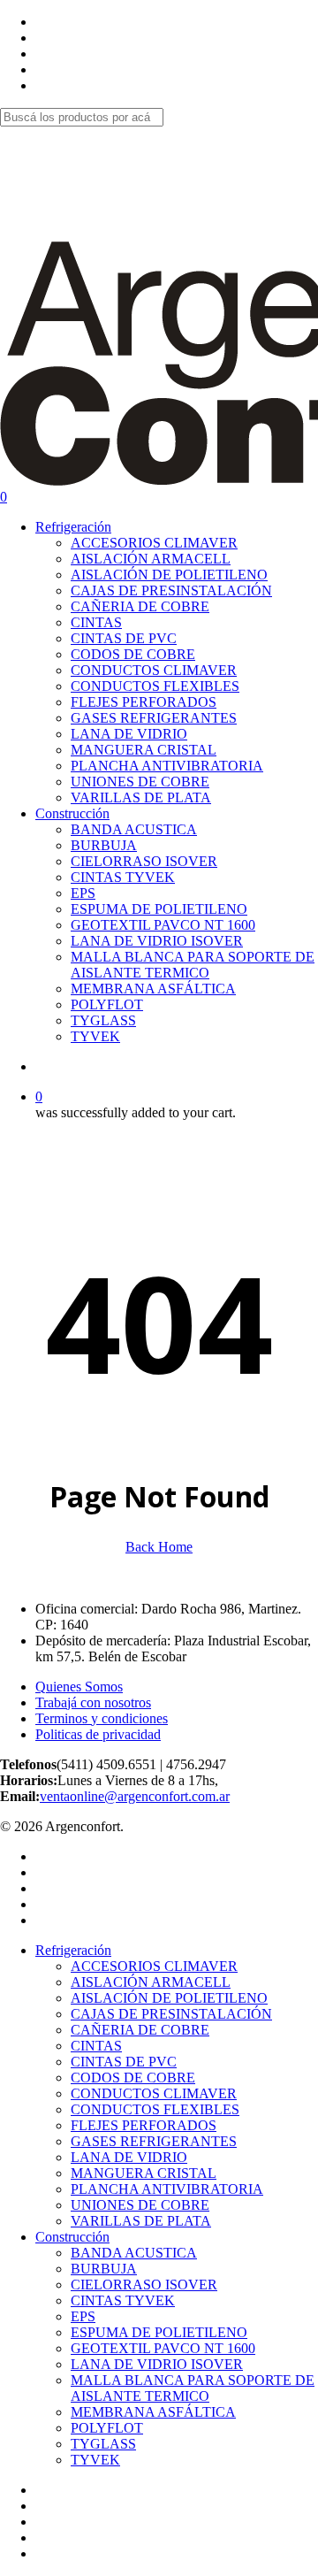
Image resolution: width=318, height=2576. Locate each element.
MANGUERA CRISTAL (144, 2173)
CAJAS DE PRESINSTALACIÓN (171, 2014)
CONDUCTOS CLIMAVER (154, 2093)
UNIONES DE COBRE (140, 2205)
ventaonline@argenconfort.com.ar (135, 1796)
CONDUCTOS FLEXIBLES (155, 2109)
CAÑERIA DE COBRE (140, 2030)
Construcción (72, 2237)
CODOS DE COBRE (133, 2078)
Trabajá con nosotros (93, 1702)
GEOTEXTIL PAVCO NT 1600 (163, 2348)
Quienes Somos (79, 1687)
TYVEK (95, 2460)
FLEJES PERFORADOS (144, 2125)
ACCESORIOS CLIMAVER (154, 1966)
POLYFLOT (107, 2428)
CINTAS (96, 2046)
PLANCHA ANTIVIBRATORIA (167, 2189)
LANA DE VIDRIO (129, 2157)
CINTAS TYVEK (123, 2300)
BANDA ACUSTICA (134, 2253)
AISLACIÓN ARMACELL (151, 1982)
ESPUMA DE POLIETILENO (159, 2332)
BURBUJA (104, 2269)
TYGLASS (103, 2444)
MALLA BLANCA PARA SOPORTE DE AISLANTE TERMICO (193, 2388)
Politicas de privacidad (98, 1734)
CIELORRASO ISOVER (144, 2285)
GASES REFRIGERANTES (154, 2141)
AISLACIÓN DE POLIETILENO (169, 1998)
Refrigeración (73, 1950)
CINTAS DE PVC (124, 2062)
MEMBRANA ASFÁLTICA (153, 2412)
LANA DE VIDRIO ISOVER (157, 2364)
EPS (83, 2316)
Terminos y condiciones (102, 1718)
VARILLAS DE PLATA (141, 2221)
